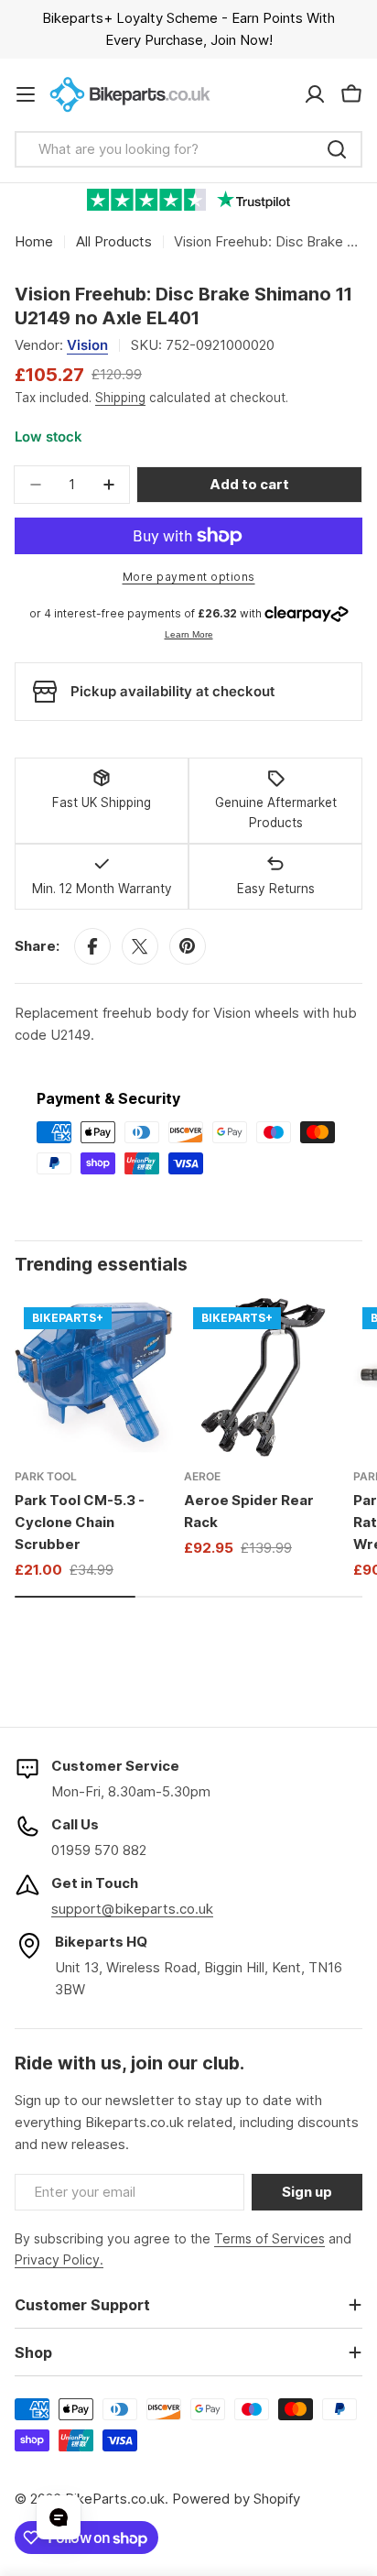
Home (34, 241)
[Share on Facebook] (92, 946)
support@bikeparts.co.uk (132, 1909)
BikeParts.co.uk (115, 2499)
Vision (87, 345)
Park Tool (46, 1476)
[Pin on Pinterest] (188, 946)
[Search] (337, 149)
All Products (114, 241)
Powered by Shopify (236, 2499)
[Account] (315, 94)
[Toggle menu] (26, 94)
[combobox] (188, 149)
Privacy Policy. (59, 2259)
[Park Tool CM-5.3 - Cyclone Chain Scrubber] (94, 1377)
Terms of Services (269, 2238)
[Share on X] (140, 946)
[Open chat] (59, 2517)
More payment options (189, 577)
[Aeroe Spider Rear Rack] (263, 1377)
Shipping (120, 398)
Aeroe (202, 1476)
